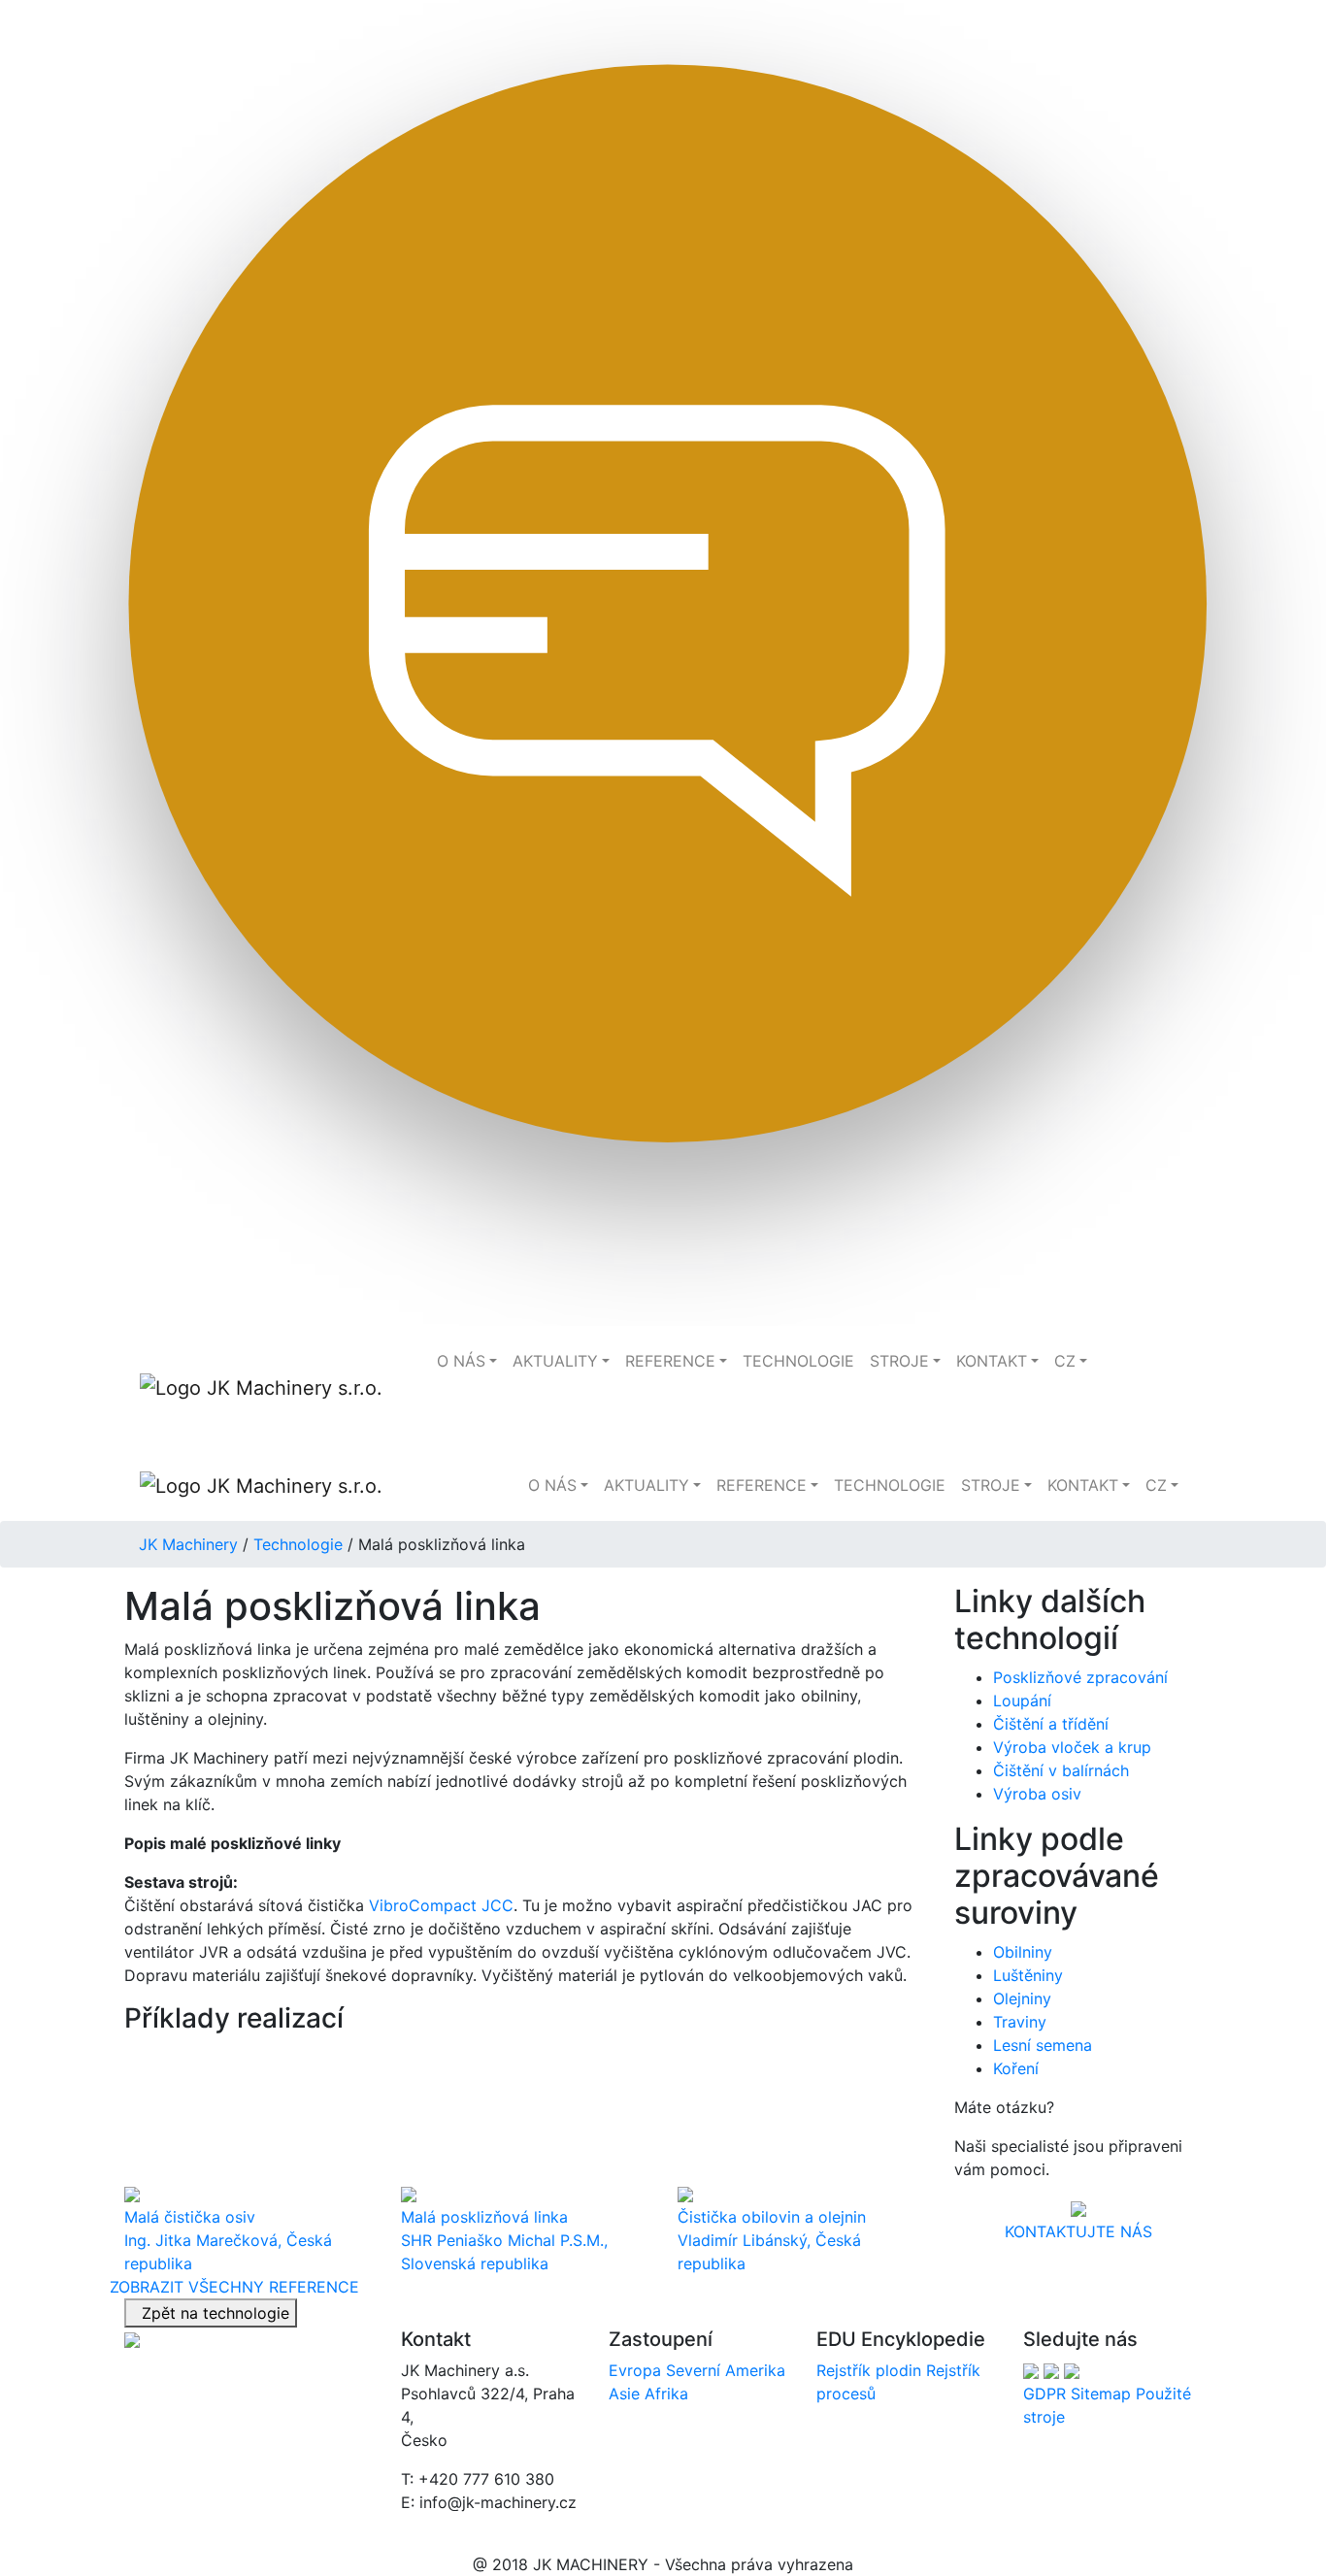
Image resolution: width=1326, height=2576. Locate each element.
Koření (1016, 2068)
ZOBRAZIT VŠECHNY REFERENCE (234, 2287)
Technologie (298, 1544)
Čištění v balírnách (1061, 1770)
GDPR (1044, 2394)
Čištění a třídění (1051, 1724)
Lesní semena (1043, 2045)
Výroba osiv (1037, 1794)
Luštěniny (1028, 1975)
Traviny (1020, 2022)
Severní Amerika (726, 2370)
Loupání (1022, 1701)
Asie (624, 2394)
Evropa (635, 2370)
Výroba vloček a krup (1072, 1747)
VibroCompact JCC (441, 1905)
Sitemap (1101, 2394)
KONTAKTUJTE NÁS (1078, 2231)
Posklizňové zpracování (1080, 1677)
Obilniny (1023, 1952)
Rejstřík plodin (869, 2370)
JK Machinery (188, 1544)
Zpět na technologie (211, 2313)
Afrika (666, 2394)
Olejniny (1022, 1998)
